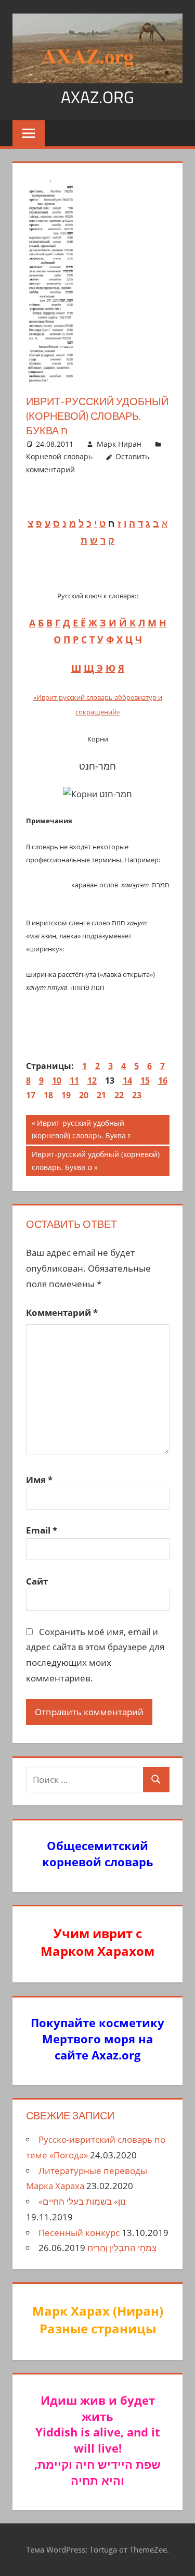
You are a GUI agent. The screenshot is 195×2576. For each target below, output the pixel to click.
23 (137, 1095)
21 (101, 1095)
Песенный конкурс (79, 2233)
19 (66, 1095)
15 (145, 1080)
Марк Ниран (119, 444)
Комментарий (62, 1312)
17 (31, 1095)
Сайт (37, 1581)
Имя (39, 1480)
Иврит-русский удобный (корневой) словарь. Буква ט (95, 1160)
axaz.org (97, 97)
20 (84, 1095)
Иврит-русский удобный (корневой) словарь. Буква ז (81, 1129)
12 (92, 1080)
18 (48, 1095)
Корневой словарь (59, 456)
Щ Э (93, 668)
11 (74, 1080)
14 (127, 1080)
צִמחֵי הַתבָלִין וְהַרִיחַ (122, 2248)
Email (42, 1530)
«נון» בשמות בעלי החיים (82, 2201)
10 (57, 1080)
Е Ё (79, 623)
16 (163, 1080)
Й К (127, 623)
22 (119, 1095)
